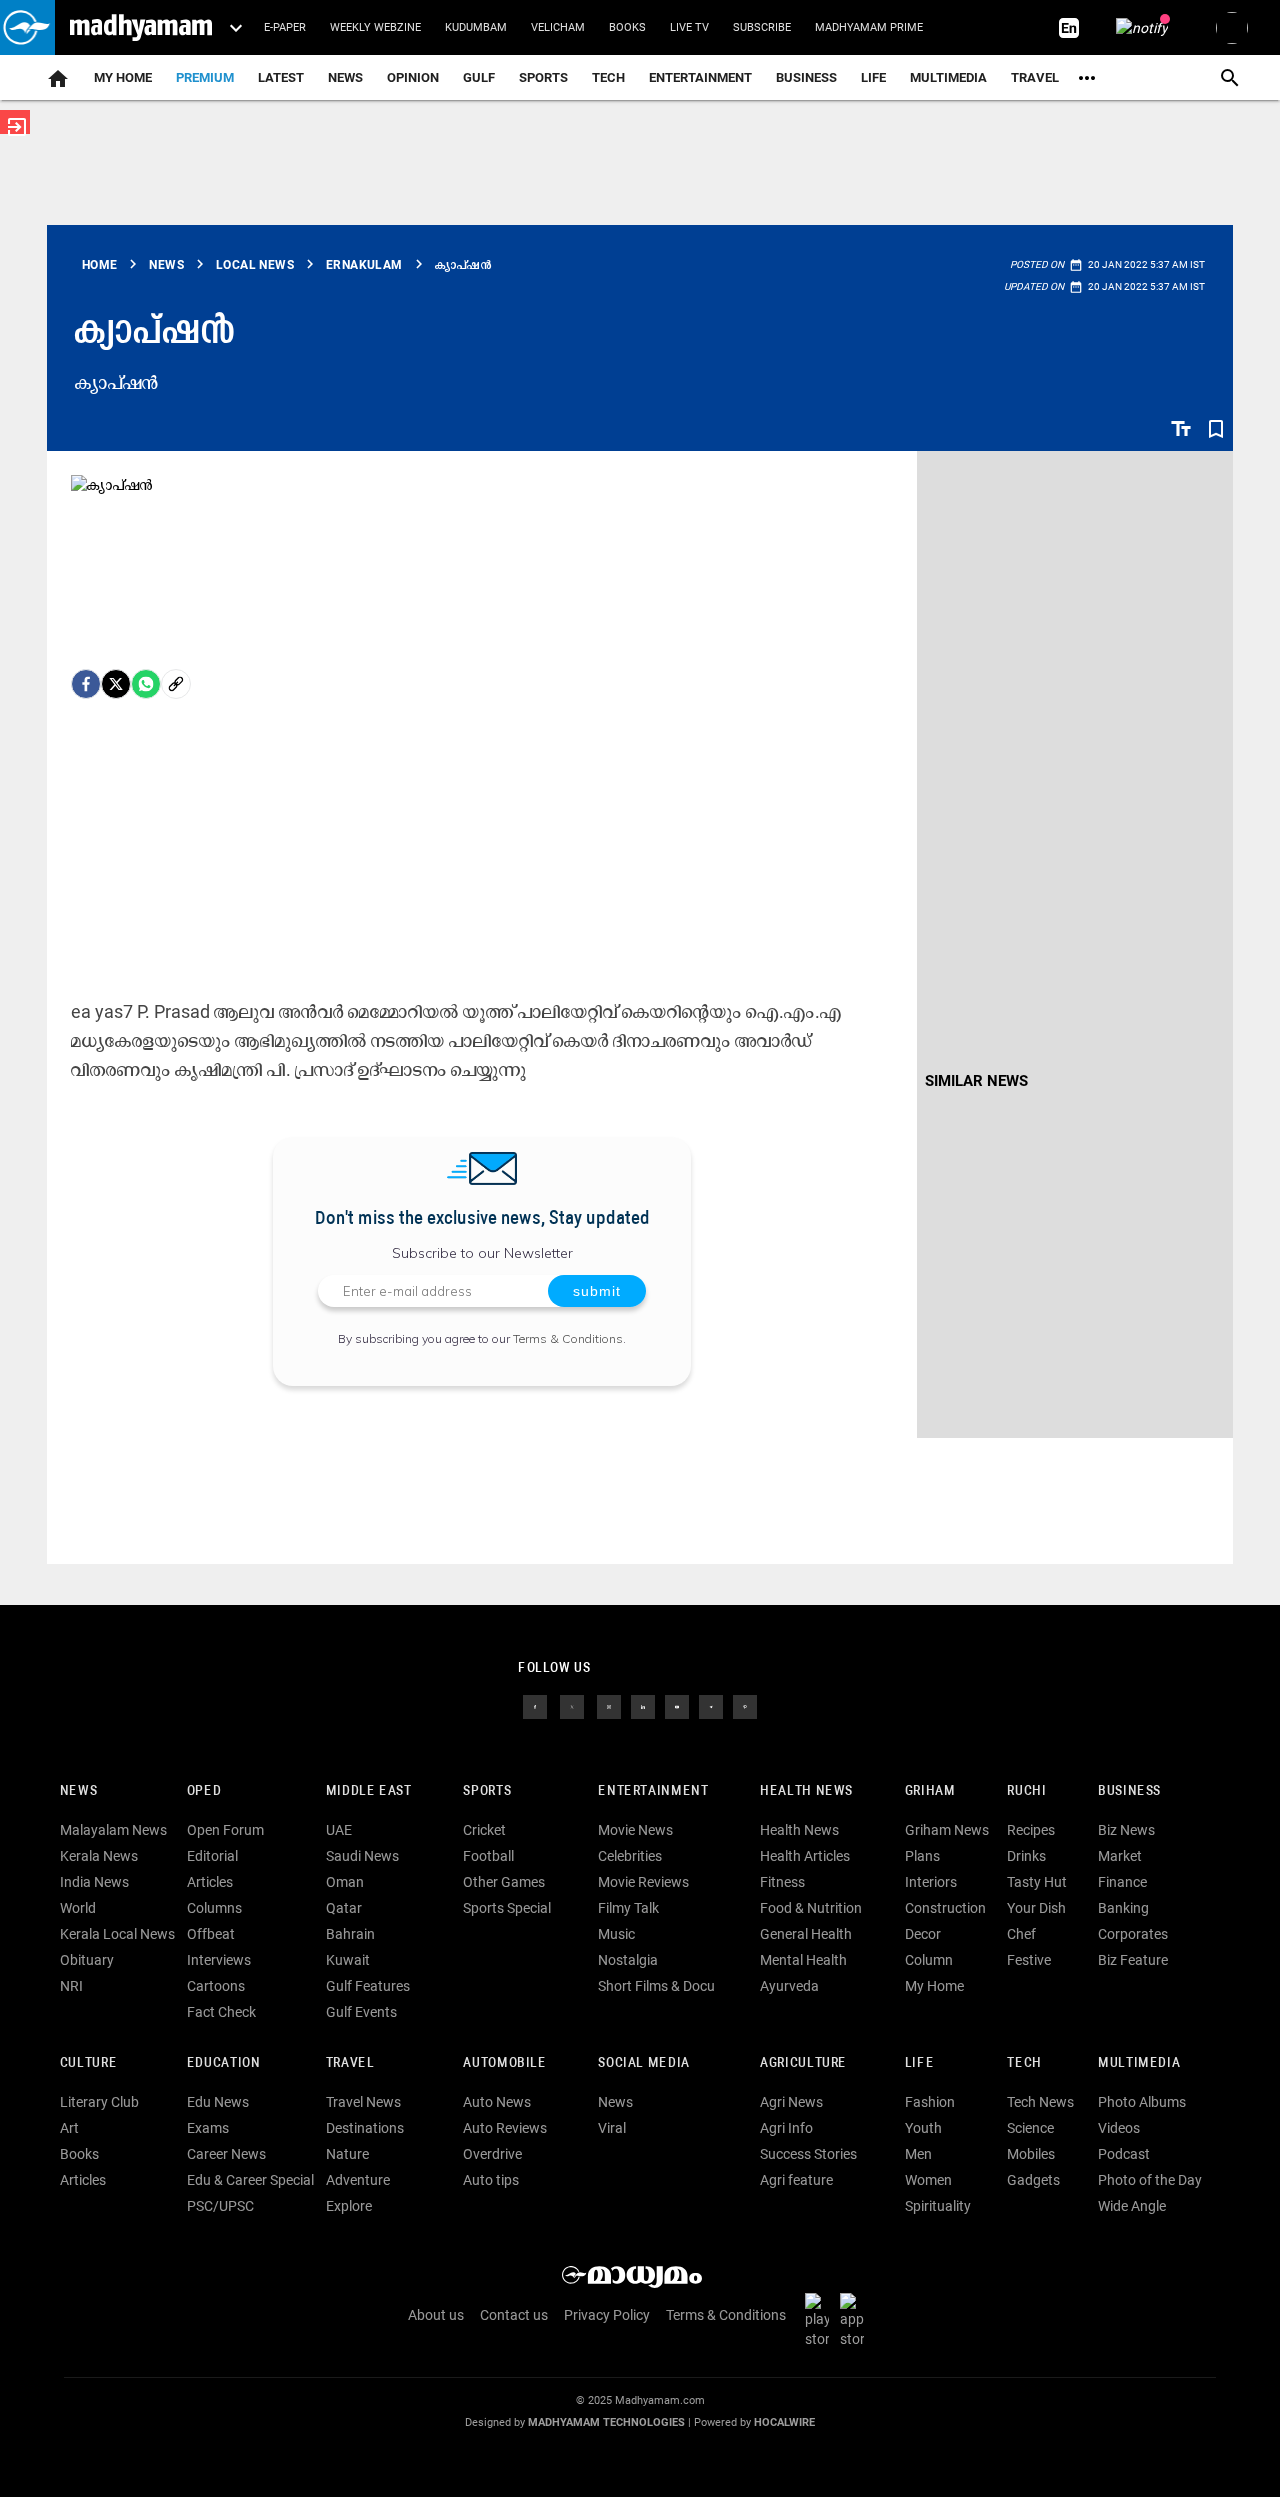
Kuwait (348, 1960)
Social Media (643, 2063)
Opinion (413, 77)
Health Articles (805, 1856)
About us (436, 2315)
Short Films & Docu (656, 1986)
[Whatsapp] (146, 684)
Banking (1123, 1908)
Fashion (930, 2102)
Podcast (1124, 2154)
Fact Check (221, 2012)
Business (806, 77)
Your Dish (1036, 1908)
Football (488, 1856)
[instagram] (609, 1706)
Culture (88, 2063)
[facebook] (86, 684)
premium (205, 77)
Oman (345, 1882)
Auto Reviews (505, 2128)
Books (627, 27)
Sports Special (507, 1908)
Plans (922, 1856)
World (78, 1908)
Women (928, 2180)
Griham (930, 1791)
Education (224, 2063)
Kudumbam (476, 27)
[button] (27, 27)
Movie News (635, 1830)
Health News (806, 1791)
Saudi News (362, 1856)
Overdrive (492, 2154)
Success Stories (808, 2154)
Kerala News (99, 1856)
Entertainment (700, 77)
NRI (71, 1986)
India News (94, 1882)
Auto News (497, 2102)
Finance (1122, 1882)
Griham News (947, 1830)
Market (1120, 1856)
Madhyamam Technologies (606, 2422)
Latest (281, 77)
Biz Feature (1133, 1960)
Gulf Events (361, 2012)
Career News (226, 2154)
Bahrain (350, 1934)
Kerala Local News (117, 1934)
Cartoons (216, 1986)
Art (69, 2128)
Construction (945, 1908)
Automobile (504, 2063)
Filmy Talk (628, 1908)
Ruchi (1026, 1791)
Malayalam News (113, 1830)
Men (918, 2154)
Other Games (504, 1882)
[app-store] (856, 2320)
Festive (1029, 1960)
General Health (806, 1934)
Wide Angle (1132, 2206)
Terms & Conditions (568, 1338)
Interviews (219, 1960)
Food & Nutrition (811, 1908)
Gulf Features (368, 1986)
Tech (1024, 2063)
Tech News (1040, 2102)
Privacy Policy (607, 2315)
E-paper (285, 27)
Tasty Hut (1037, 1882)
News (345, 77)
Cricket (484, 1830)
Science (1030, 2128)
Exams (208, 2128)
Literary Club (99, 2102)
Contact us (514, 2315)
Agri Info (786, 2128)
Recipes (1031, 1830)
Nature (347, 2154)
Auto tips (491, 2180)
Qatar (344, 1908)
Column (929, 1960)
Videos (1119, 2128)
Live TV (689, 27)
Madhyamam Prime (869, 27)
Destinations (365, 2128)
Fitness (782, 1882)
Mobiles (1031, 2154)
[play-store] (821, 2320)
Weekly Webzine (375, 27)
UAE (339, 1830)
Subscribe (762, 27)
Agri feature (796, 2180)
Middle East (369, 1791)
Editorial (212, 1856)
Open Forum (225, 1830)
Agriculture (803, 2063)
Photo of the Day (1150, 2180)
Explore (349, 2206)
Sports (543, 77)
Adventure (358, 2180)
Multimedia (948, 77)
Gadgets (1033, 2180)
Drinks (1026, 1856)
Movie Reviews (643, 1882)
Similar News (976, 1081)
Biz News (1126, 1830)
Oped (204, 1791)
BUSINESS (1129, 1791)
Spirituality (938, 2206)
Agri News (791, 2102)
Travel (1035, 77)
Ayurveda (789, 1986)
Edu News (218, 2102)
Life (873, 77)
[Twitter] (116, 684)
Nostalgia (628, 1960)
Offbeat (211, 1934)
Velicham (558, 27)
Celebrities (630, 1856)
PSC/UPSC (220, 2206)
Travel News (363, 2102)
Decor (923, 1934)
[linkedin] (643, 1706)
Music (616, 1934)
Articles (210, 1882)
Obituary (87, 1960)
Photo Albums (1142, 2102)
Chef (1021, 1934)
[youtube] (677, 1706)
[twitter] (572, 1706)
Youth (923, 2128)
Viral (612, 2128)
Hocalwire (784, 2422)
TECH (608, 77)
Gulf (479, 77)
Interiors (931, 1882)
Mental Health (803, 1960)
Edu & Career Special (250, 2180)
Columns (214, 1908)
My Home (123, 77)
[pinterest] (745, 1706)
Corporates (1133, 1934)
